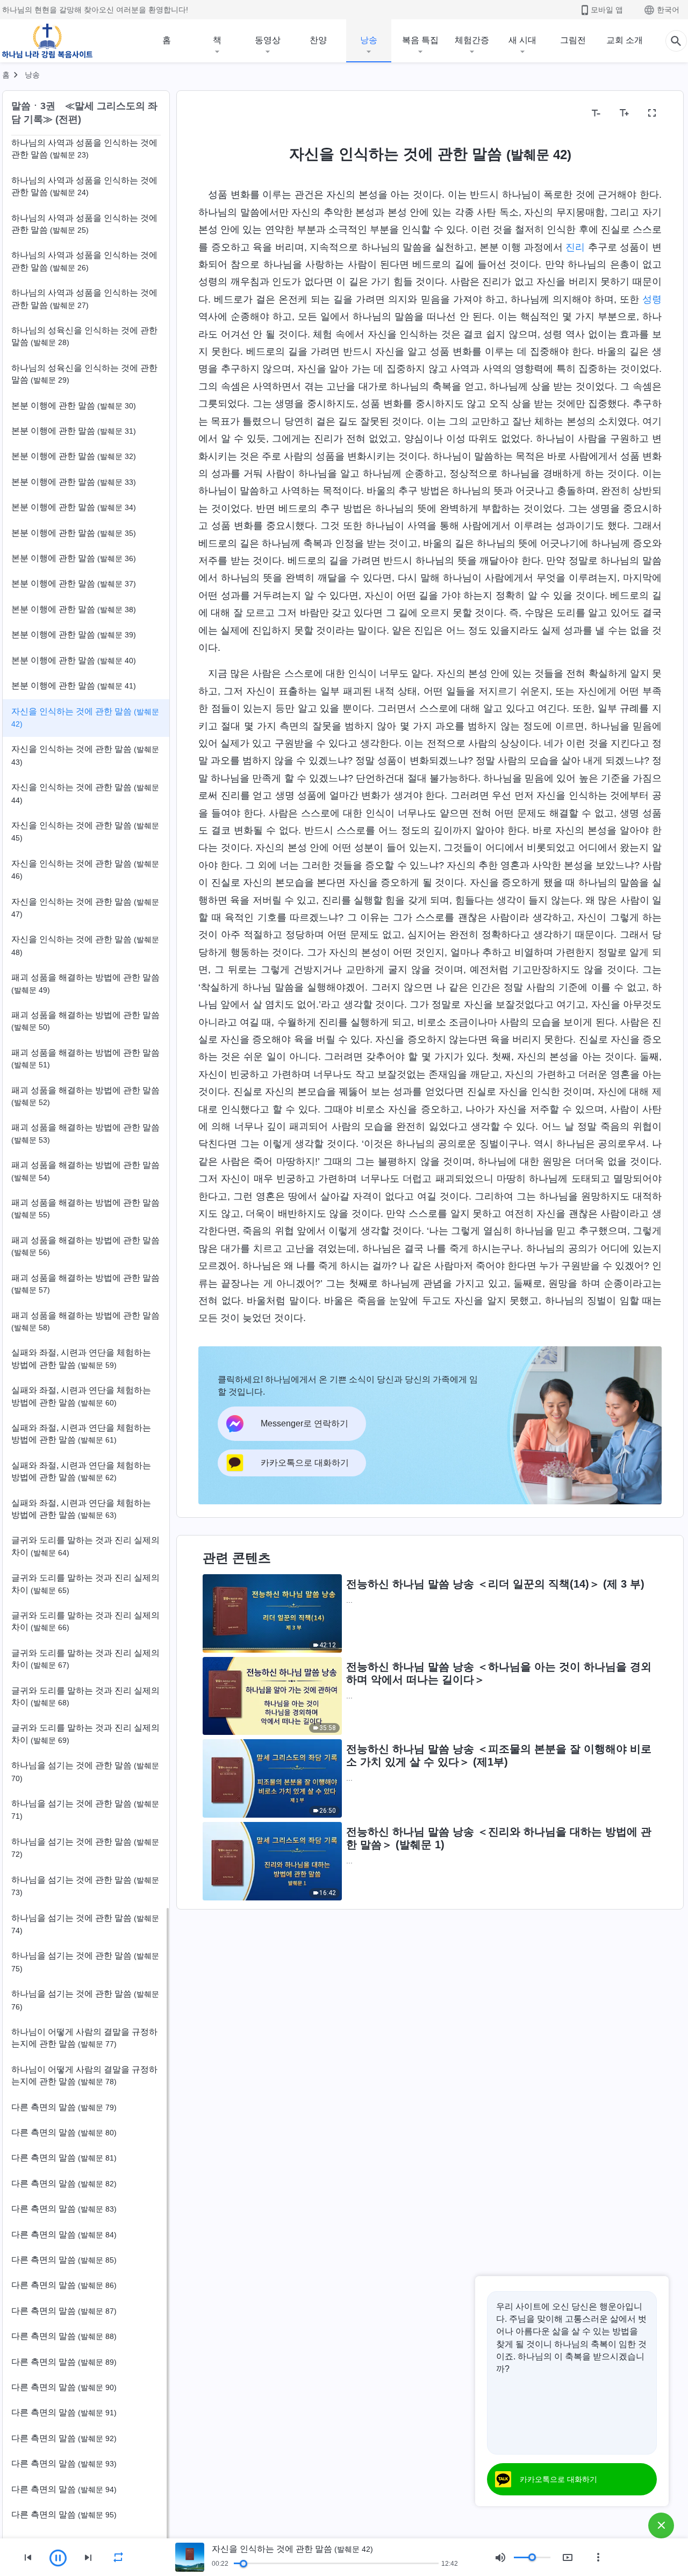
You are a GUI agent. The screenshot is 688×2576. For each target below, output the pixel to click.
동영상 (268, 40)
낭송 (369, 40)
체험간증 (472, 40)
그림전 (573, 40)
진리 (575, 247)
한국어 (668, 10)
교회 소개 (625, 40)
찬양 (318, 40)
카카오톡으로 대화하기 (558, 2479)
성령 (652, 299)
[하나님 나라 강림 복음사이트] (47, 41)
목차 (213, 113)
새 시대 (522, 40)
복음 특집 (420, 40)
